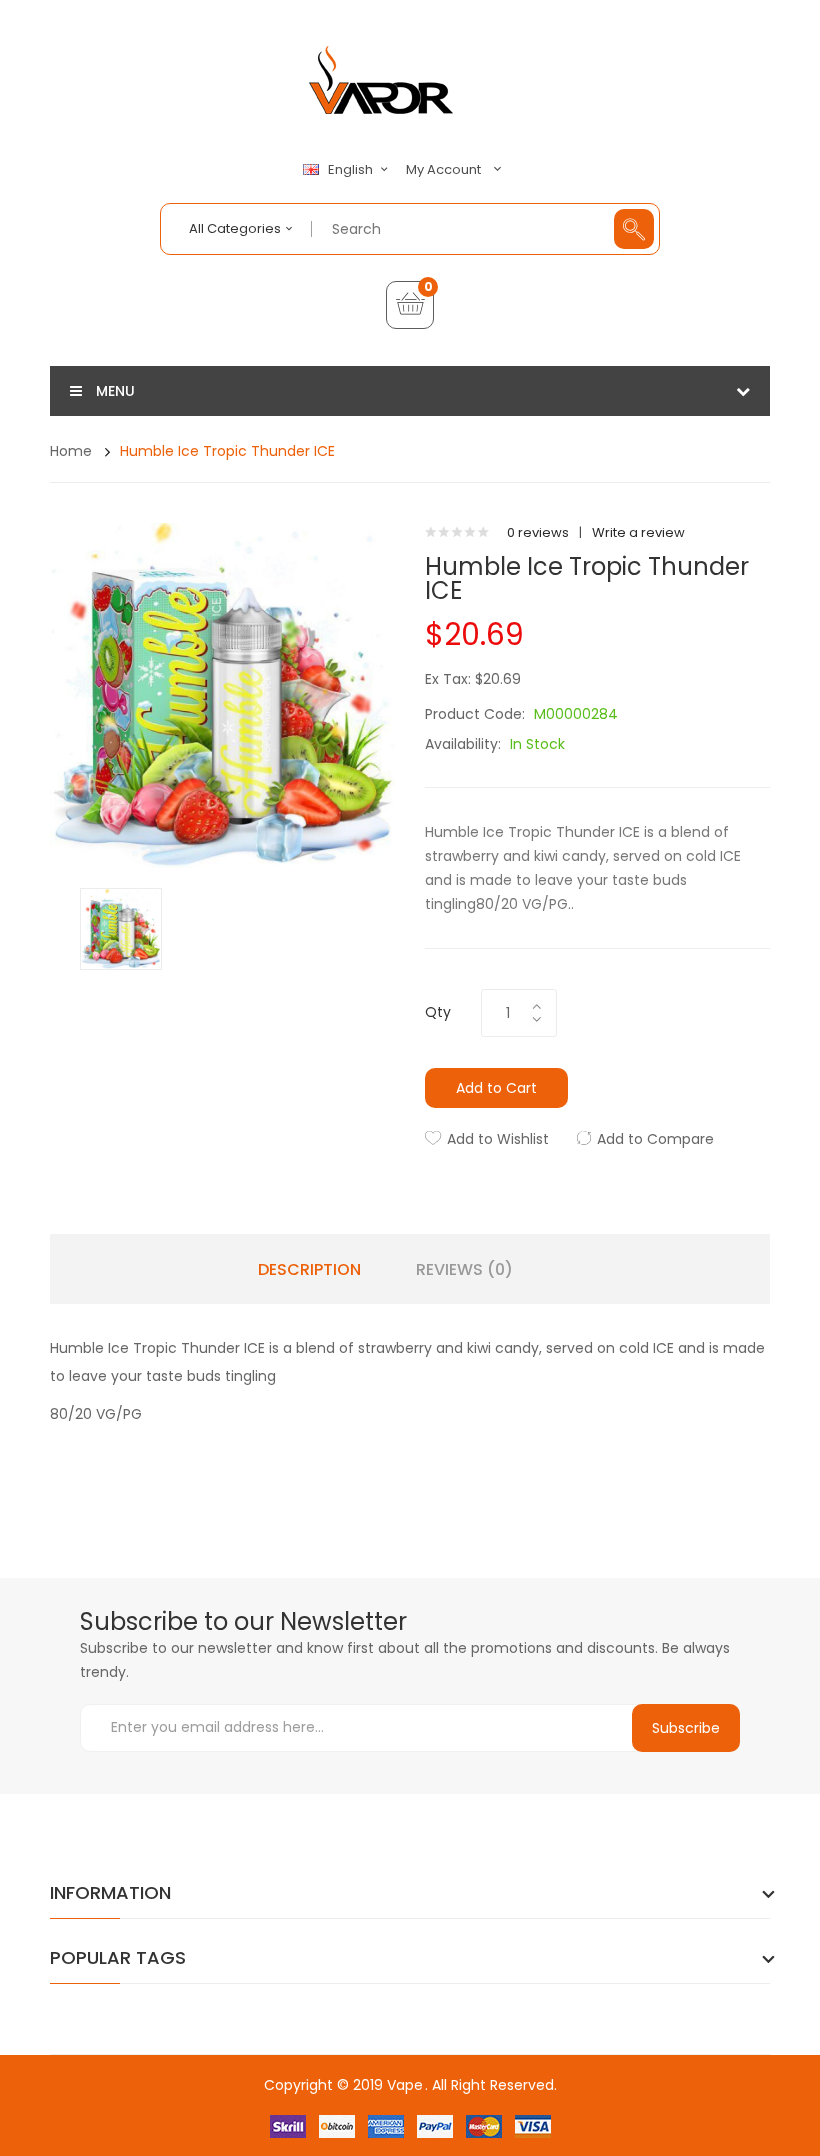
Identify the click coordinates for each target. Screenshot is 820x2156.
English (352, 170)
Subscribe (686, 1728)
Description (309, 1270)
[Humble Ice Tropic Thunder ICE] (121, 927)
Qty (438, 1012)
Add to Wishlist (498, 1139)
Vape (405, 2085)
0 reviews (538, 532)
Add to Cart (496, 1088)
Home (71, 451)
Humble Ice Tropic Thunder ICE (227, 451)
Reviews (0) (464, 1270)
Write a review (638, 532)
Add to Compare (655, 1139)
